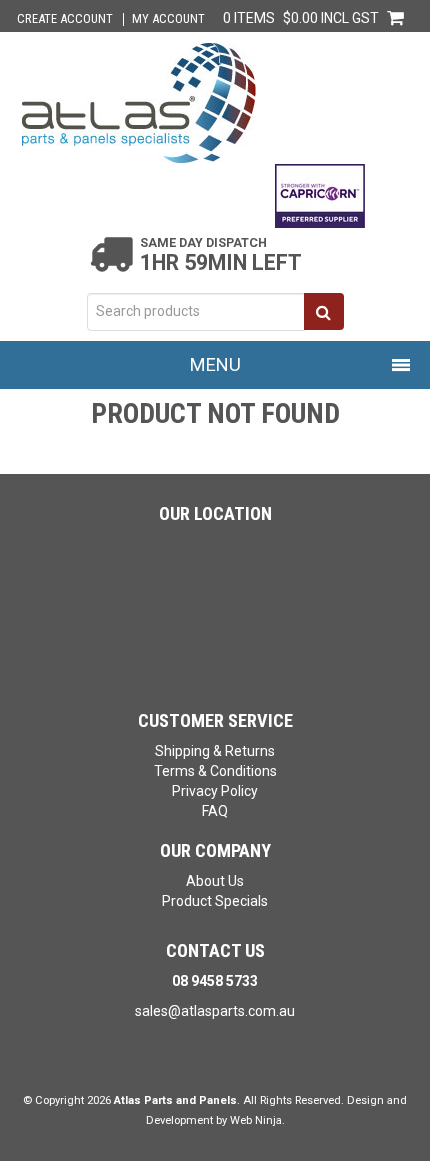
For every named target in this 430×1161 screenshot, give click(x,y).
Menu (215, 364)
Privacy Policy (215, 791)
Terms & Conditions (215, 771)
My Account (168, 19)
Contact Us (215, 950)
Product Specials (215, 901)
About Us (215, 881)
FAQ (215, 811)
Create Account (65, 19)
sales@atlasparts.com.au (215, 1011)
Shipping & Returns (215, 751)
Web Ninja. (257, 1120)
